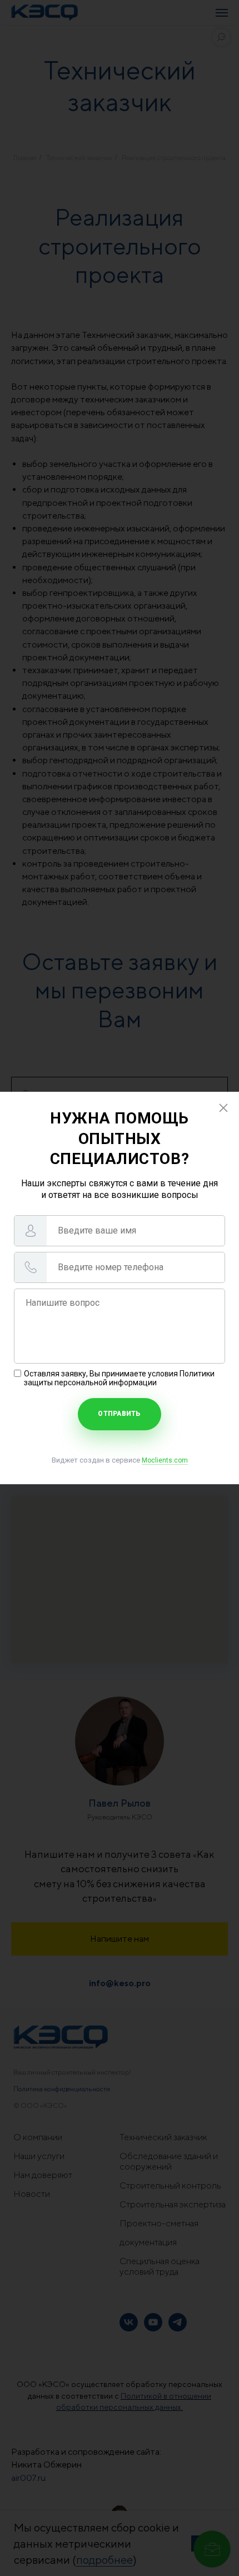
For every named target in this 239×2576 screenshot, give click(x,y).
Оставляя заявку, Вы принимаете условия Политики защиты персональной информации (119, 1378)
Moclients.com (165, 1460)
